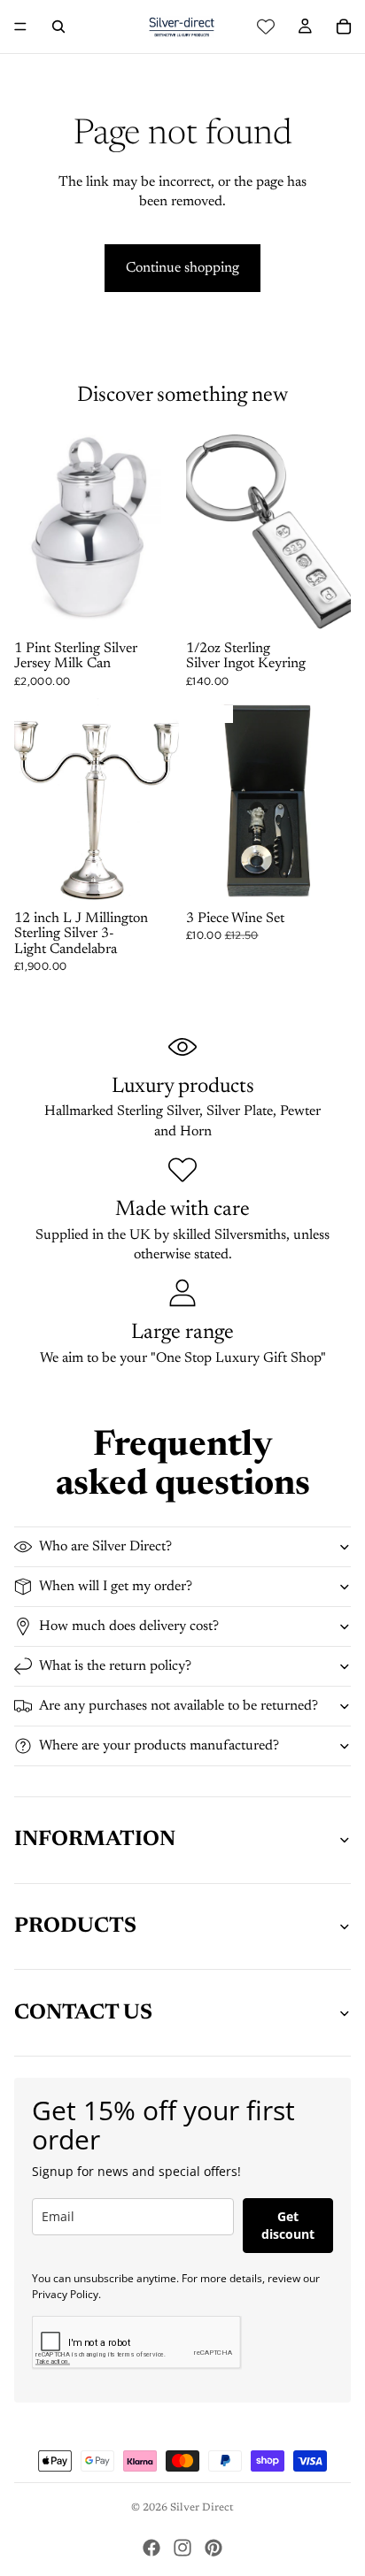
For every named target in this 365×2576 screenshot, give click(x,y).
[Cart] (344, 27)
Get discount (288, 2225)
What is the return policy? (115, 1666)
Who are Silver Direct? (105, 1547)
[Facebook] (151, 2548)
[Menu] (20, 27)
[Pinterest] (214, 2548)
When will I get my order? (116, 1587)
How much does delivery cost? (129, 1626)
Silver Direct (202, 2508)
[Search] (58, 27)
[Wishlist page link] (266, 27)
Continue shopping (182, 268)
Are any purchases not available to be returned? (179, 1706)
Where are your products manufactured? (159, 1746)
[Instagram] (182, 2548)
